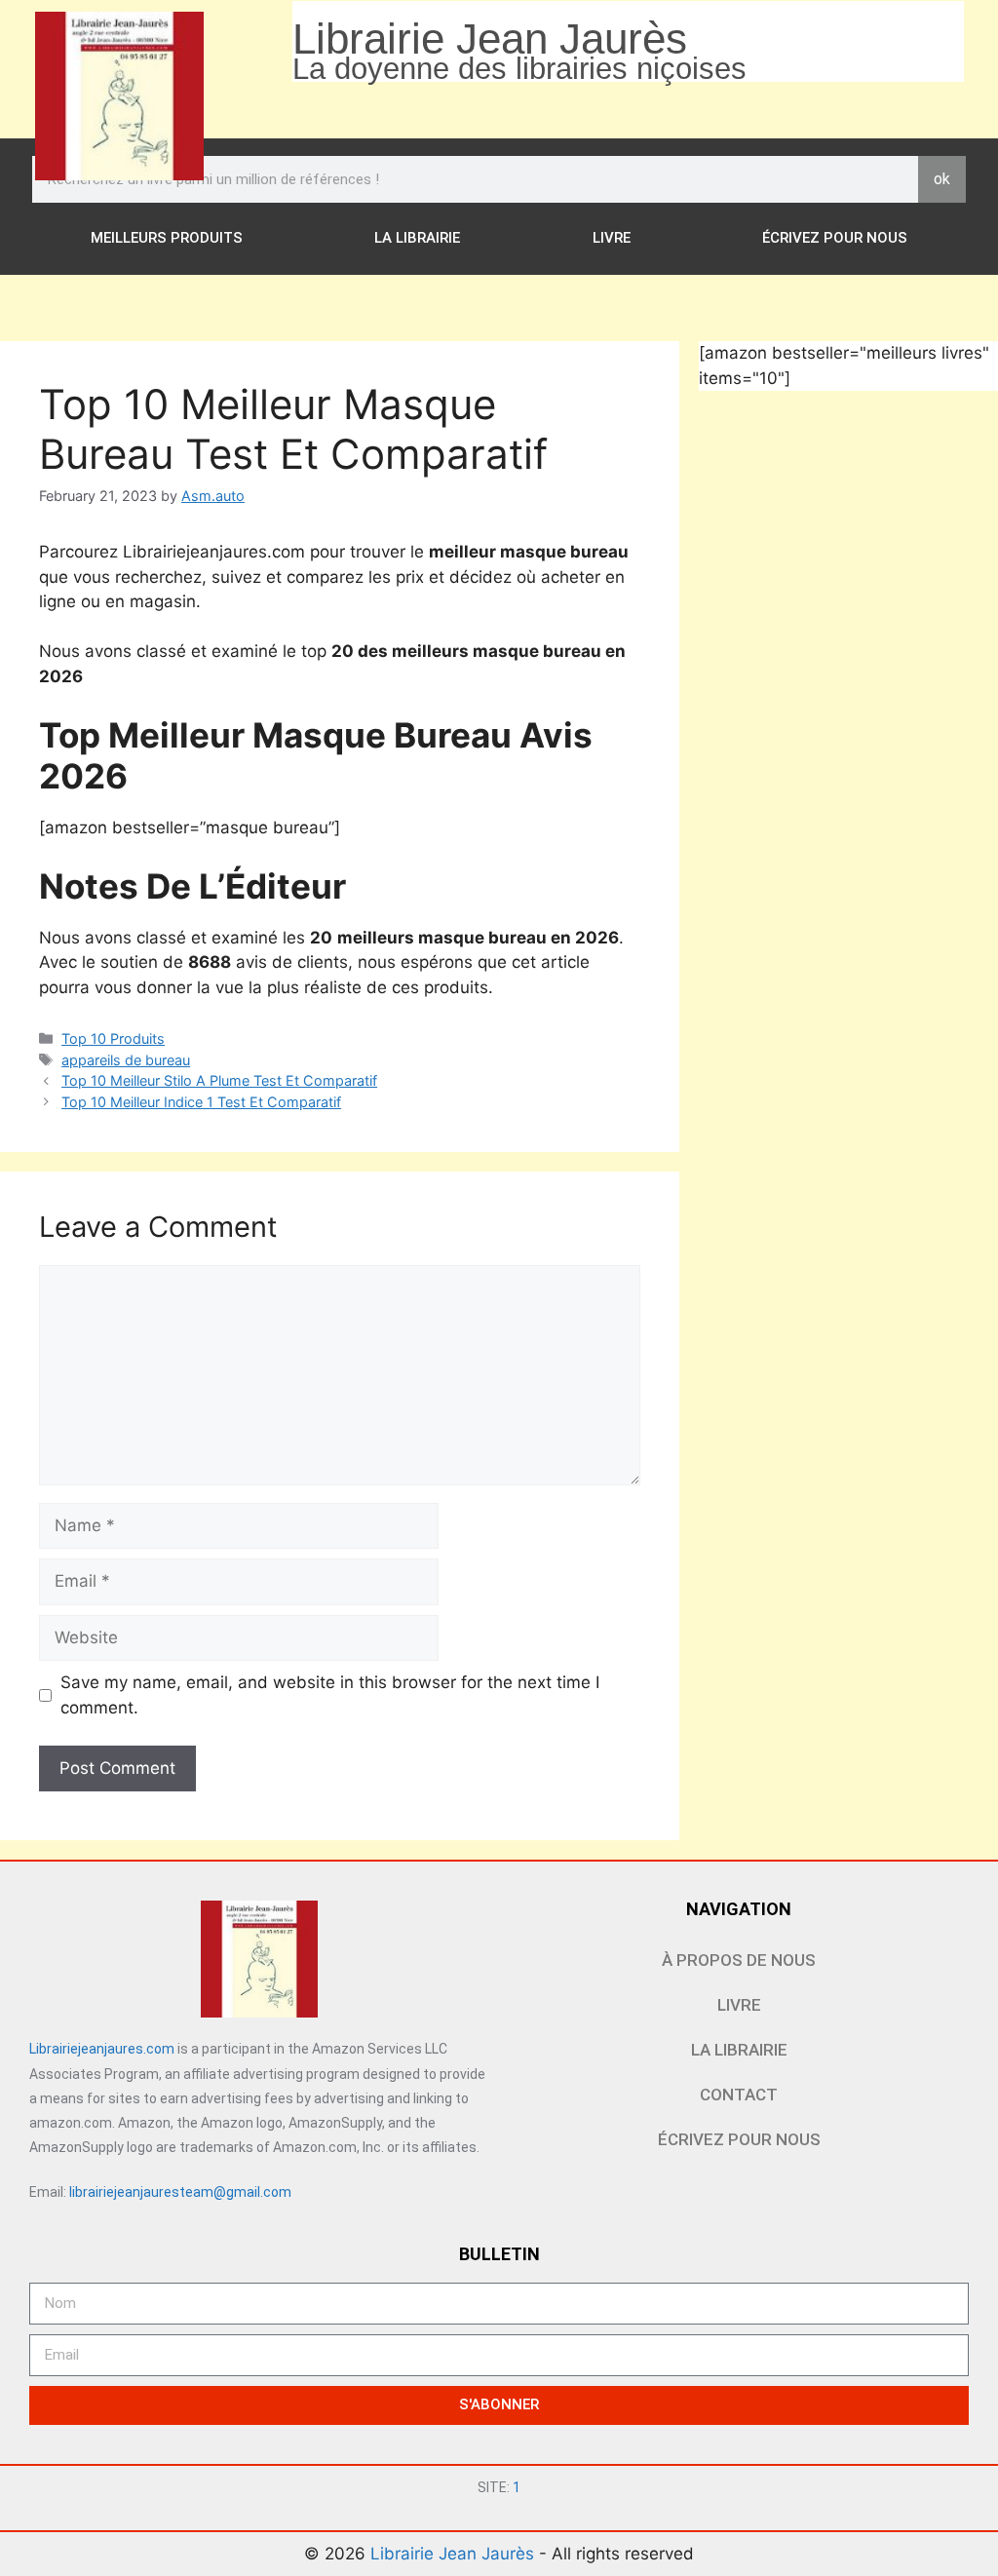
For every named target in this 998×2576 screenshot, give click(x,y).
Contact (739, 2095)
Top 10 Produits (113, 1038)
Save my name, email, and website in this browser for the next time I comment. (330, 1695)
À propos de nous (739, 1960)
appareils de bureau (126, 1060)
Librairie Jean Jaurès (455, 2554)
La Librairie (417, 238)
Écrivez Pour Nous (835, 238)
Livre (612, 238)
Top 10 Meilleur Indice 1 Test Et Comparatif (201, 1102)
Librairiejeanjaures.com (102, 2049)
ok (942, 179)
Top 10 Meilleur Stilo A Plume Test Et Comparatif (219, 1080)
